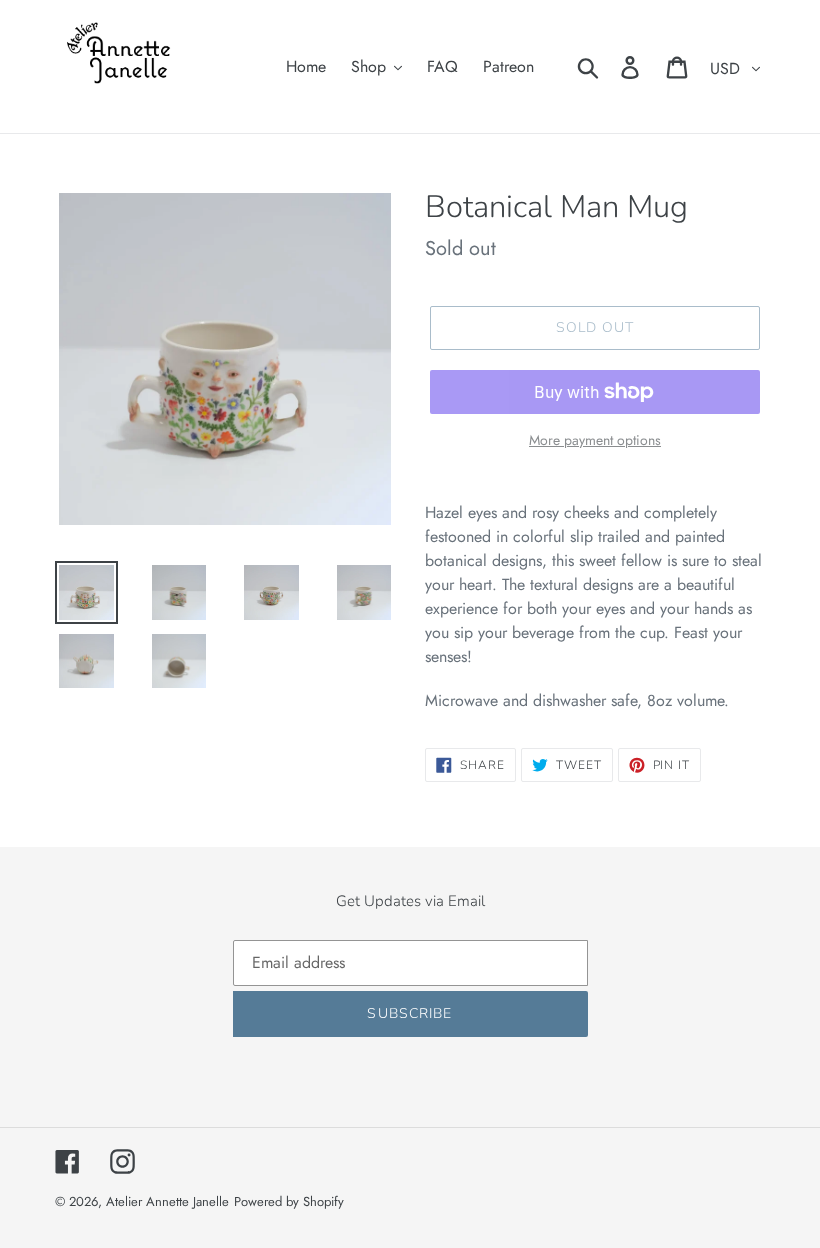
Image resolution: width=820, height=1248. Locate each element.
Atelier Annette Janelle (167, 1201)
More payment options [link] (595, 440)
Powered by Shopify (289, 1201)
